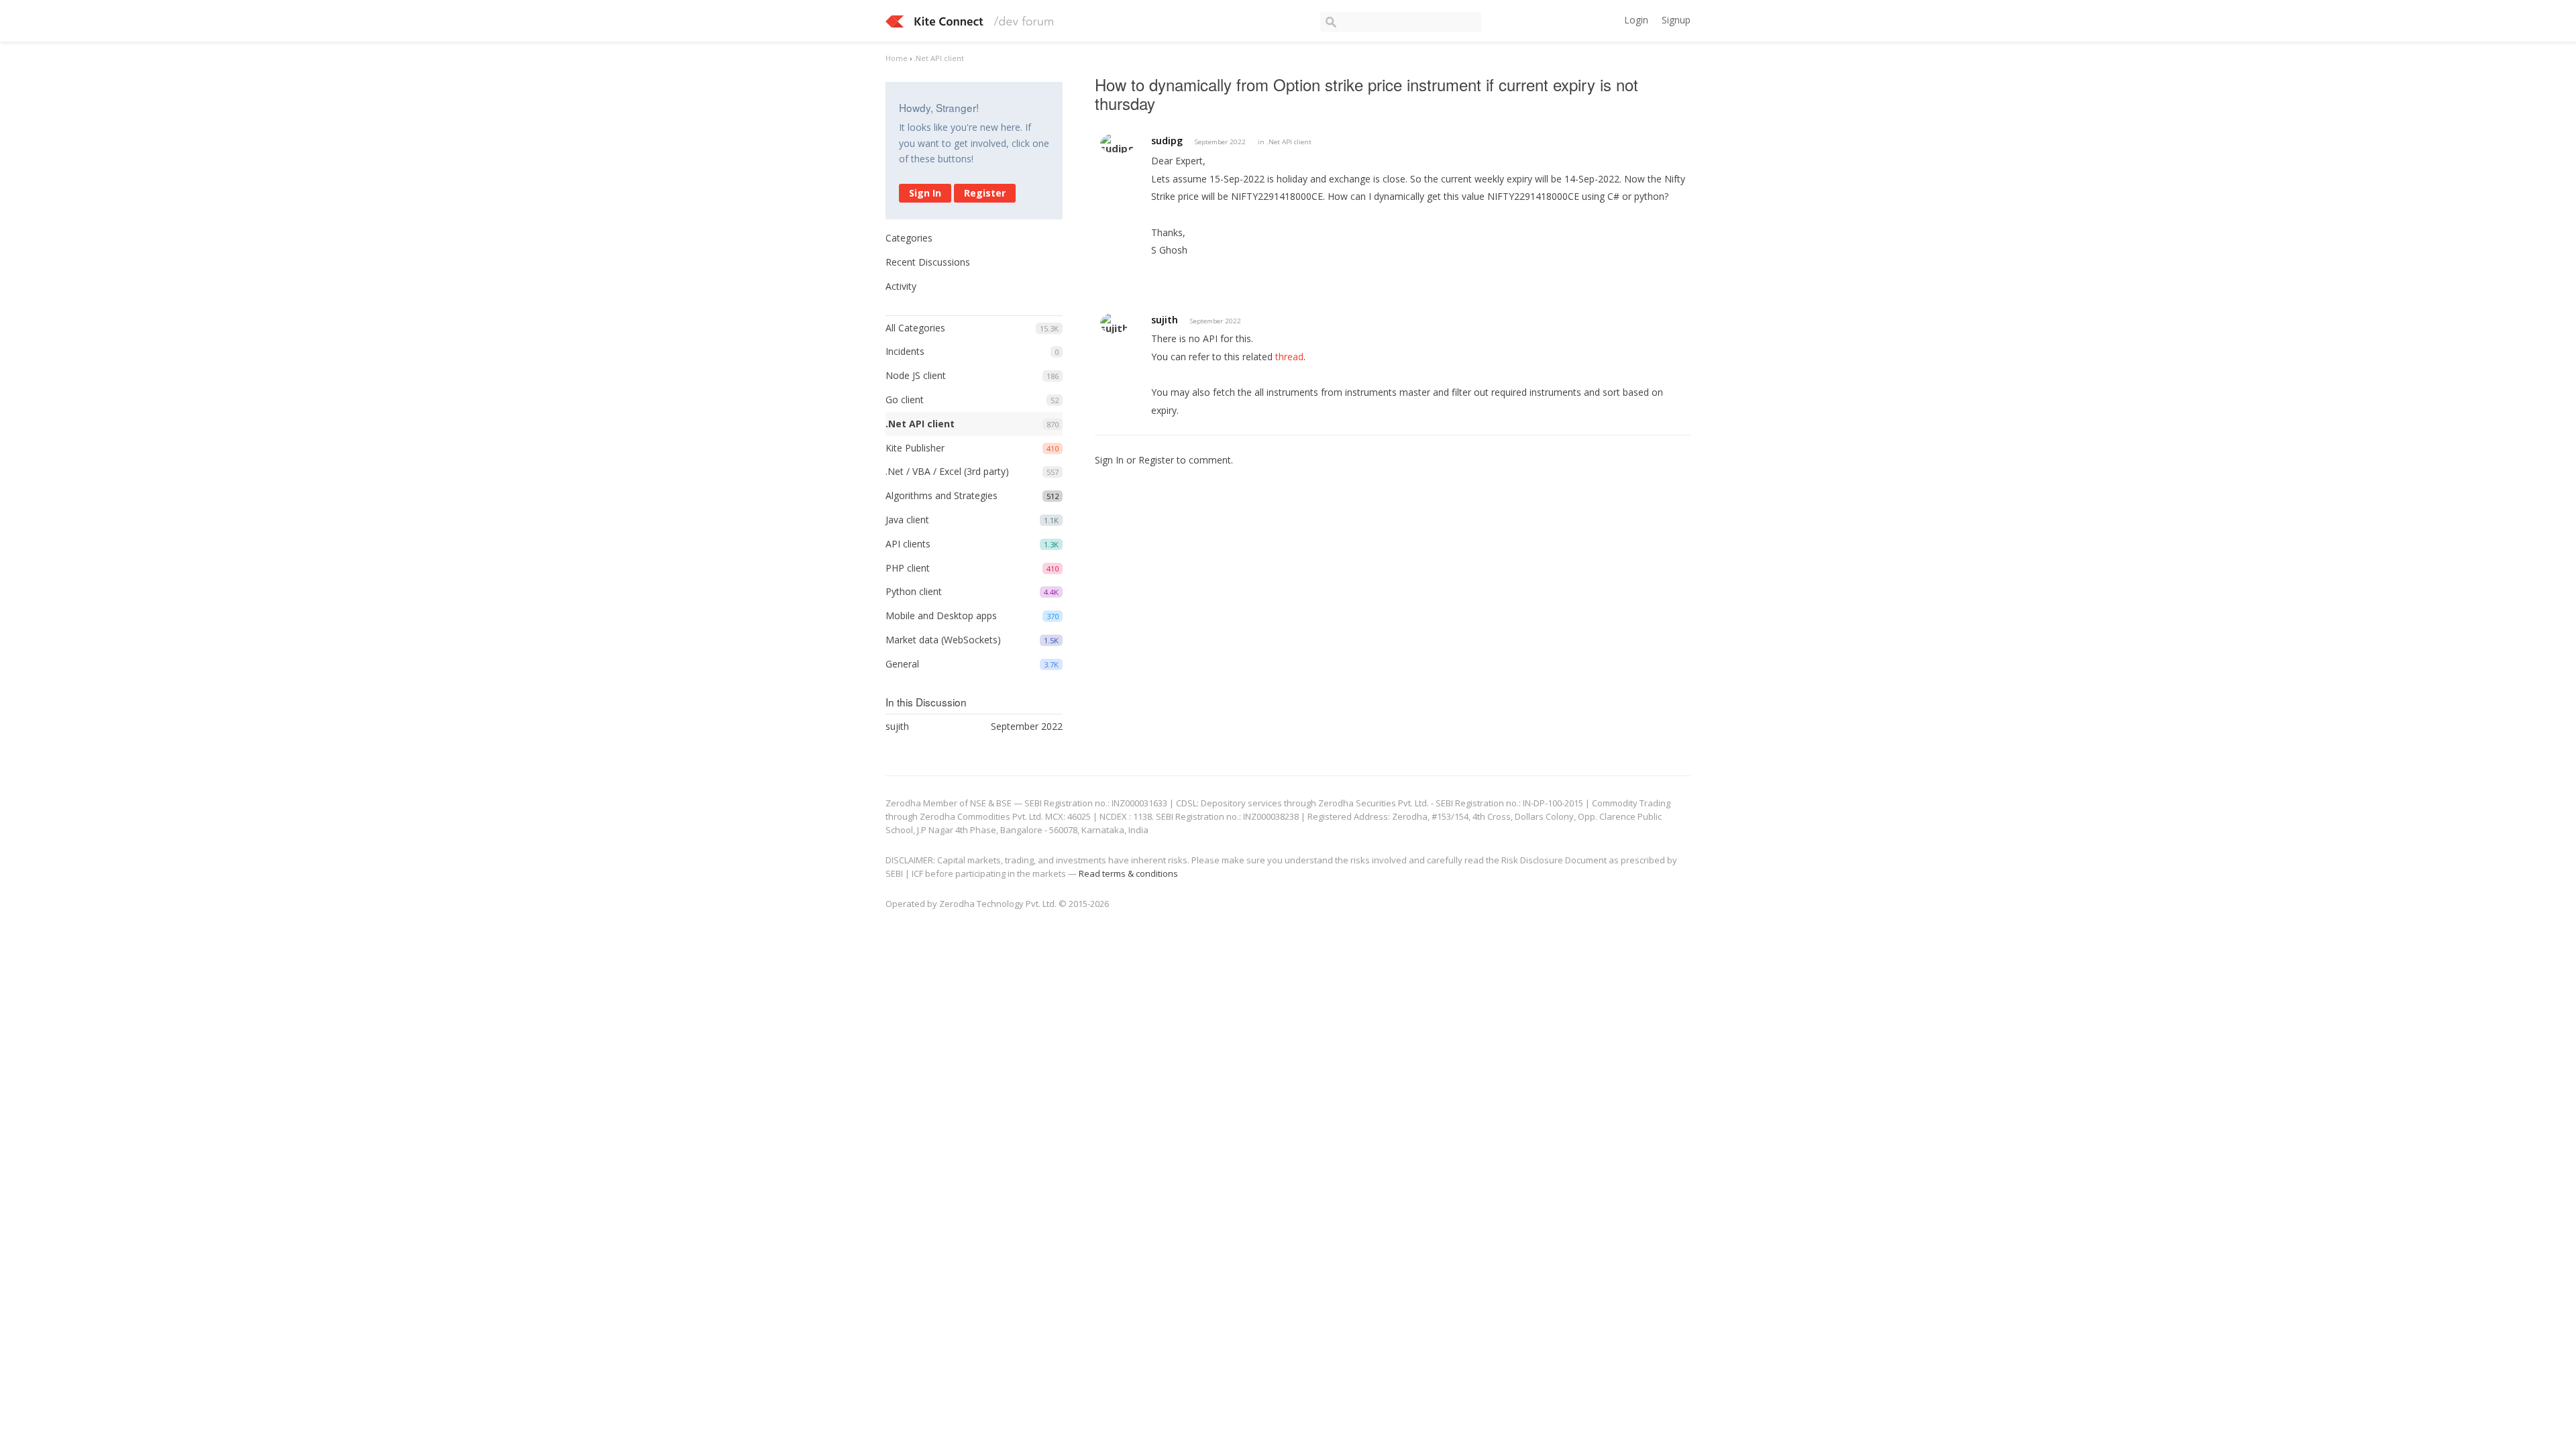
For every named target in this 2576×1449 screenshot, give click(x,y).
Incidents (905, 351)
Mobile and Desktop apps (941, 615)
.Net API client (920, 424)
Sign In (925, 193)
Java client (907, 520)
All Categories (915, 328)
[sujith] (1114, 323)
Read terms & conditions (1128, 873)
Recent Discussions (928, 262)
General (902, 664)
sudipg (1167, 141)
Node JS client (916, 375)
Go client (905, 399)
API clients (908, 544)
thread (1289, 357)
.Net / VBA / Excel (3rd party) (947, 471)
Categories (909, 238)
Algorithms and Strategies (942, 495)
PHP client (908, 568)
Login (1636, 20)
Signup (1676, 20)
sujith (1165, 320)
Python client (914, 591)
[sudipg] (1117, 143)
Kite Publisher (915, 448)
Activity (901, 286)
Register (985, 193)
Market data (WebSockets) (943, 640)
